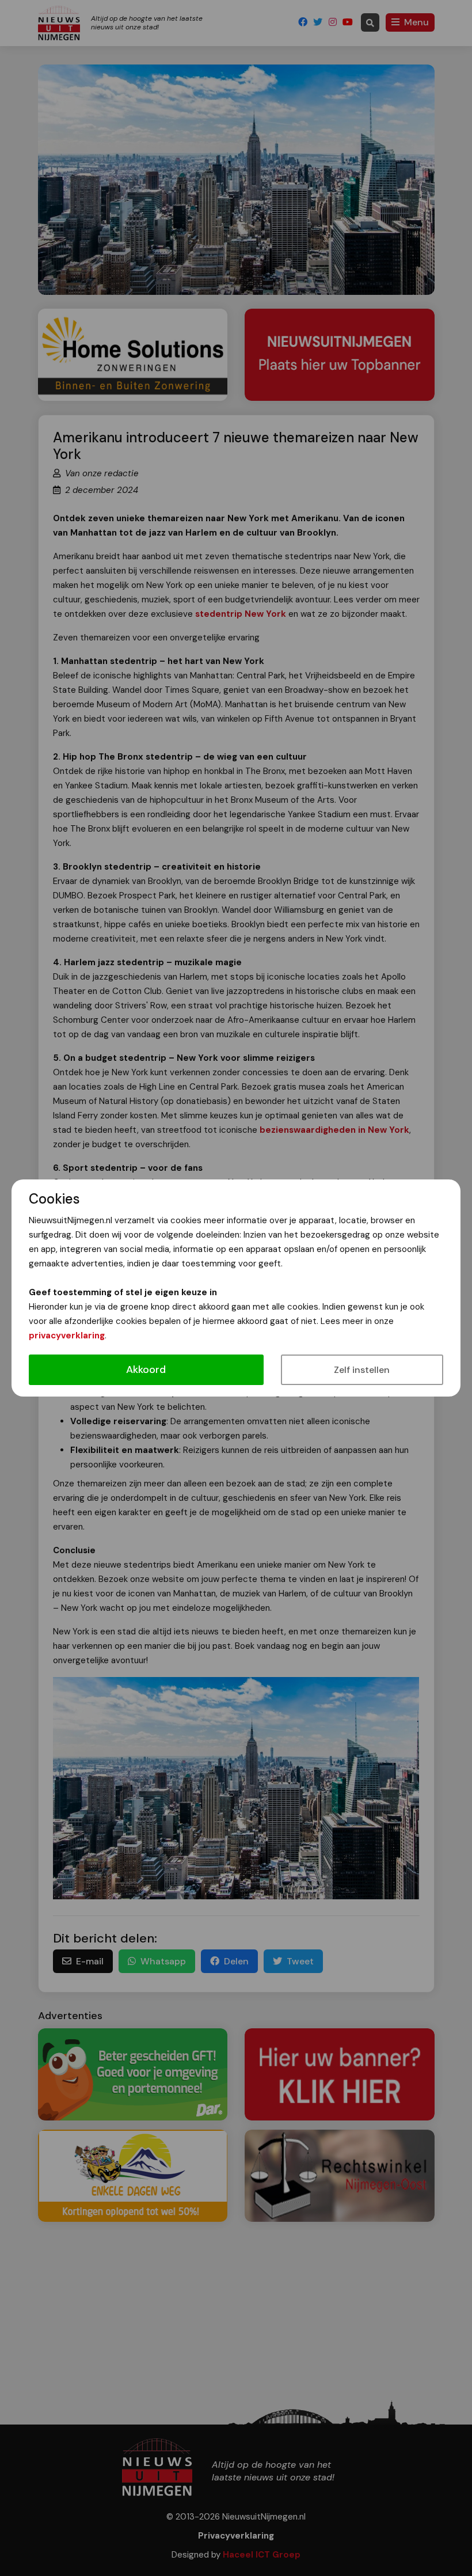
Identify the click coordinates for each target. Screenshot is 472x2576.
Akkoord (146, 1369)
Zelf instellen (362, 1370)
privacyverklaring (67, 1336)
